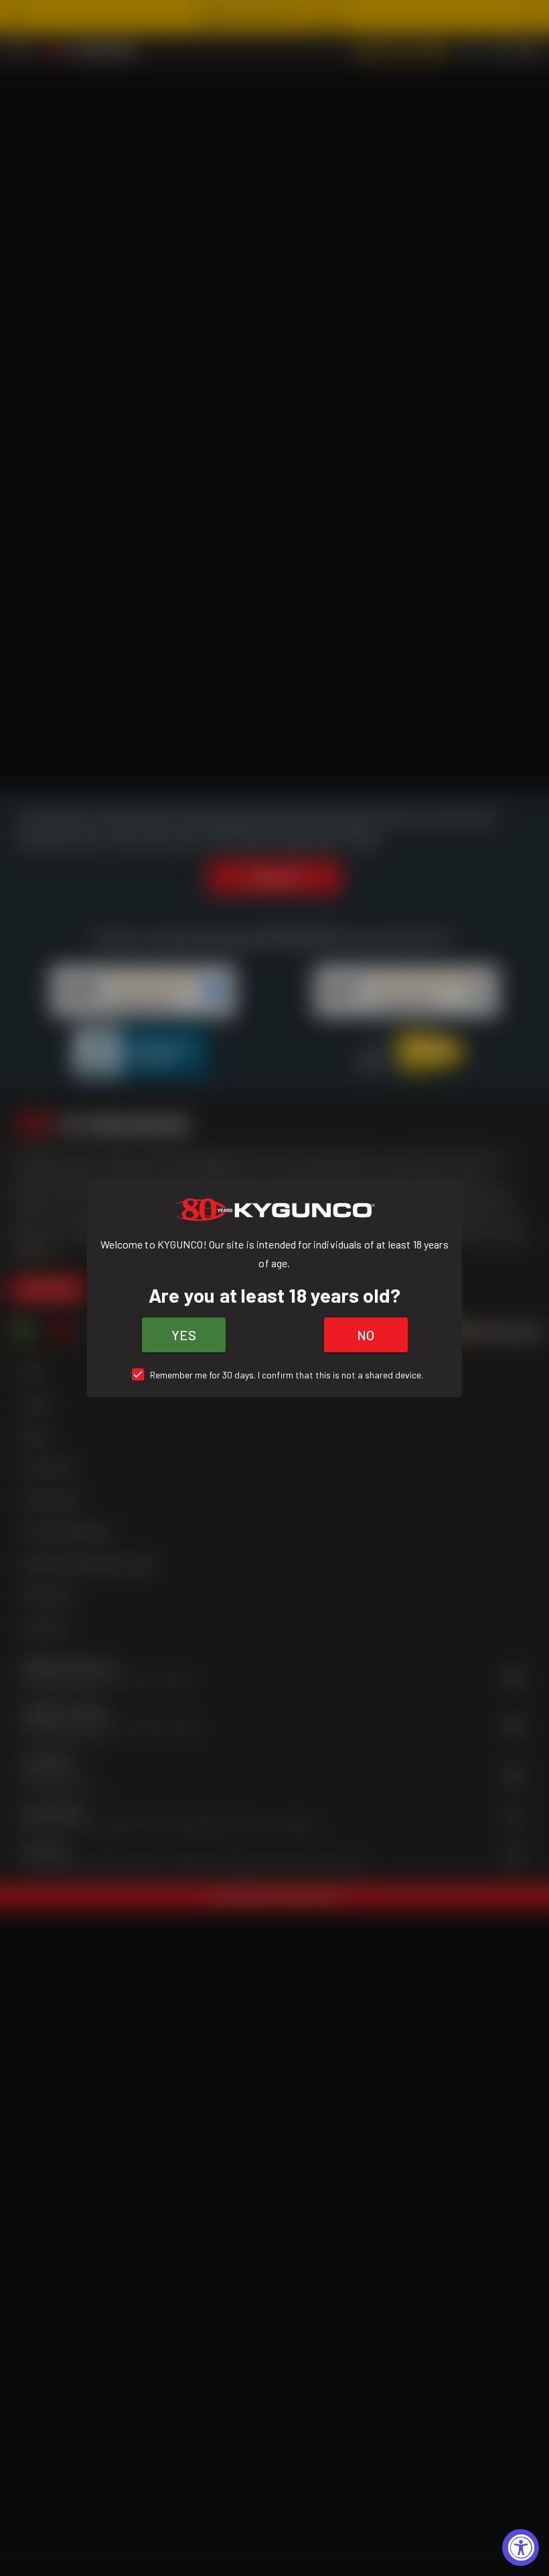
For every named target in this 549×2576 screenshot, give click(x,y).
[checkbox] (275, 1375)
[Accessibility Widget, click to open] (521, 2548)
